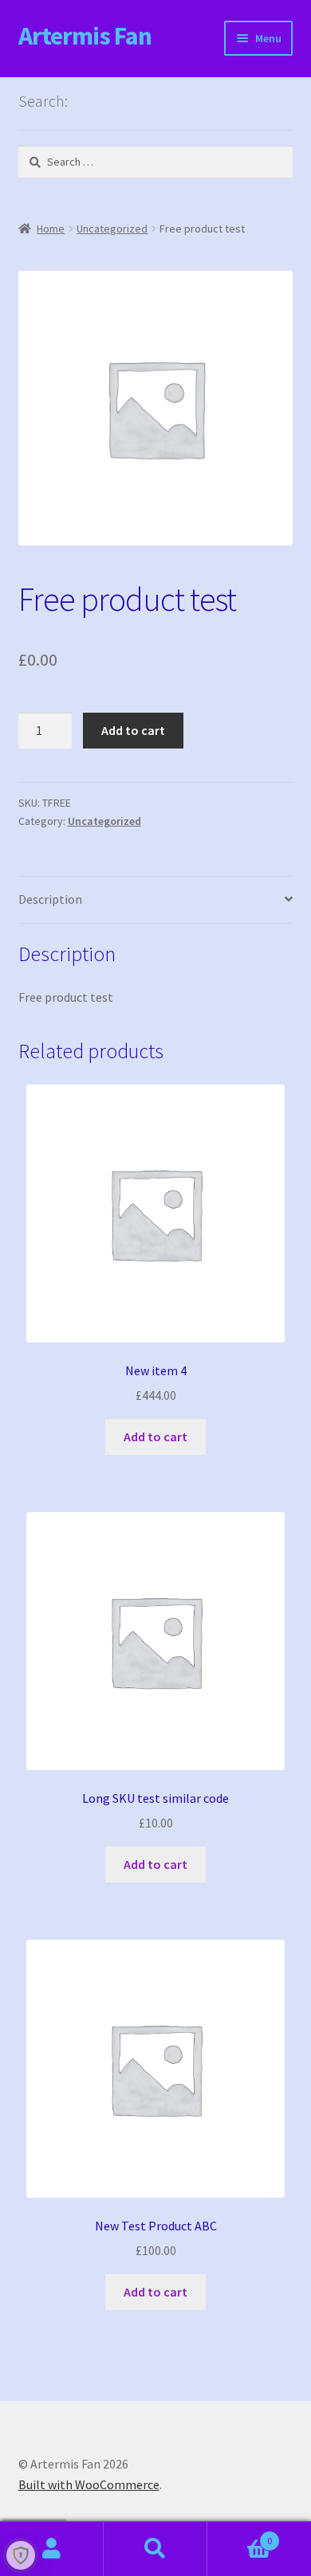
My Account (52, 2549)
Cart (240, 2535)
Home (51, 229)
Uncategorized (112, 229)
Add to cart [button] (155, 1437)
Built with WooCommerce (89, 2484)
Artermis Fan (85, 36)
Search (155, 2549)
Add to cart (133, 730)
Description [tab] (50, 899)
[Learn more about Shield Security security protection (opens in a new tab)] (21, 2555)
